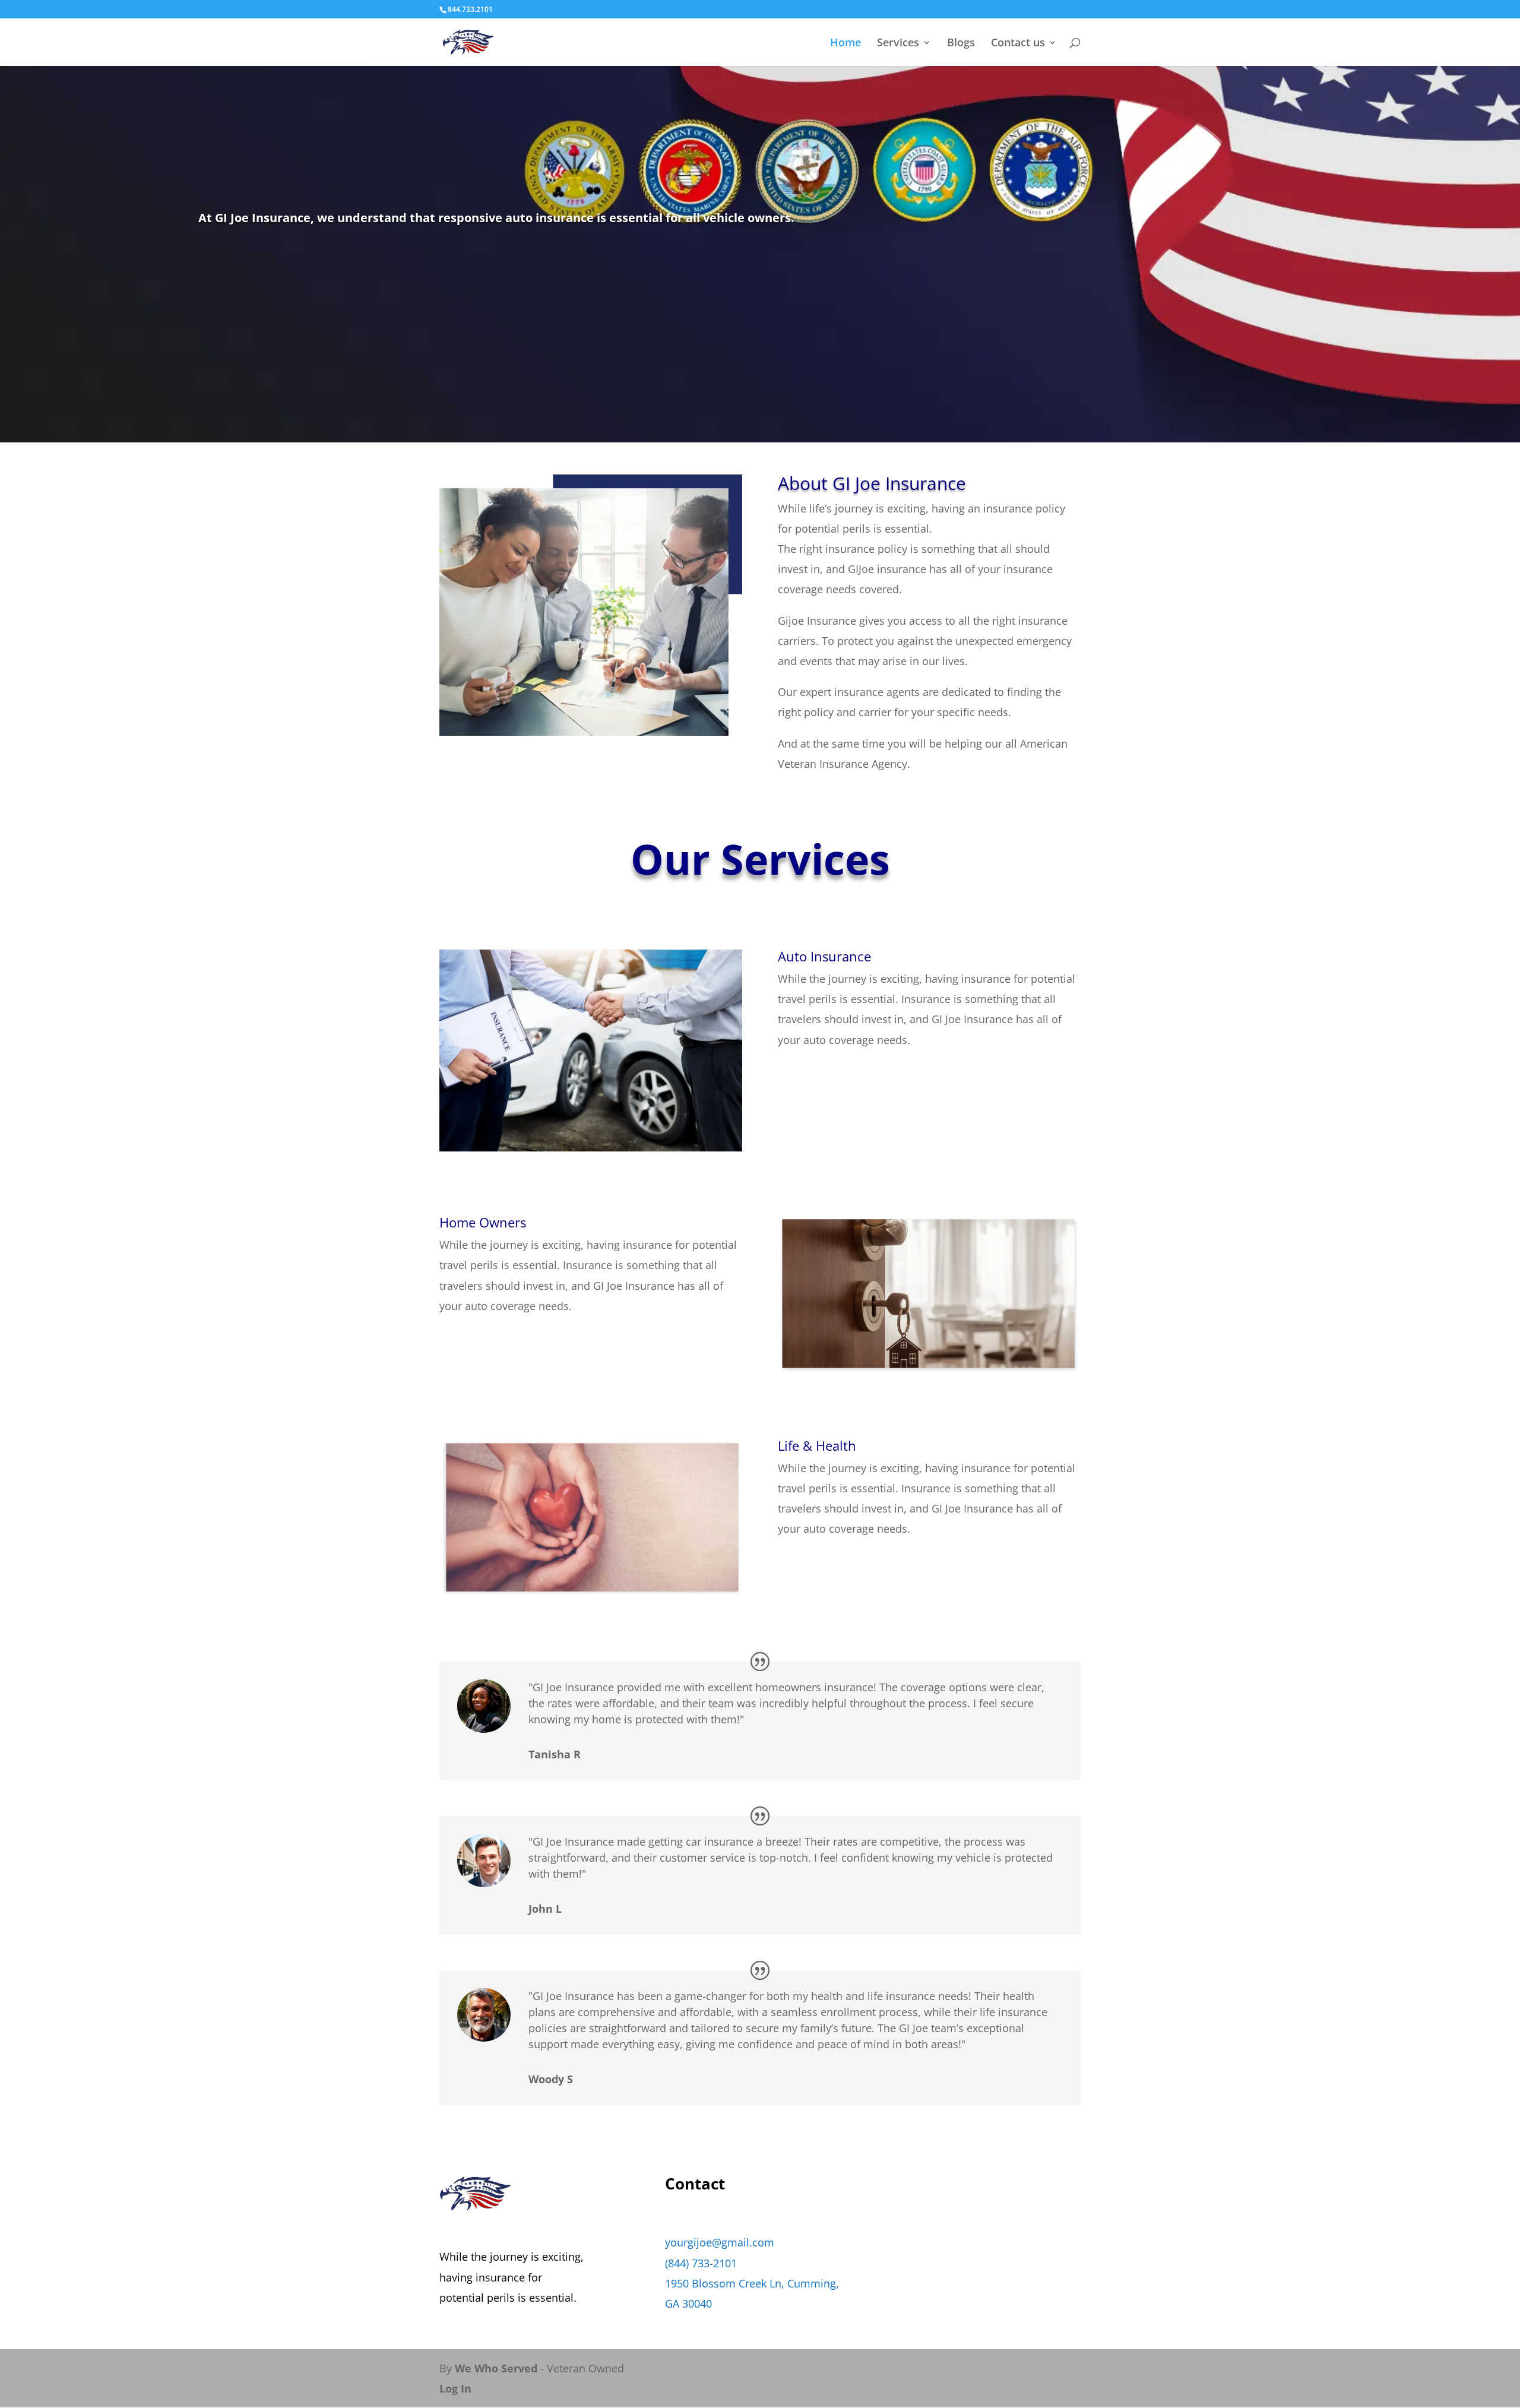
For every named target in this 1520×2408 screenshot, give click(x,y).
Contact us (1018, 44)
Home (845, 44)
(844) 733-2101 (701, 2263)
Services (898, 44)
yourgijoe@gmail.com (720, 2242)
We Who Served (496, 2368)
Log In (455, 2388)
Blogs (961, 44)
